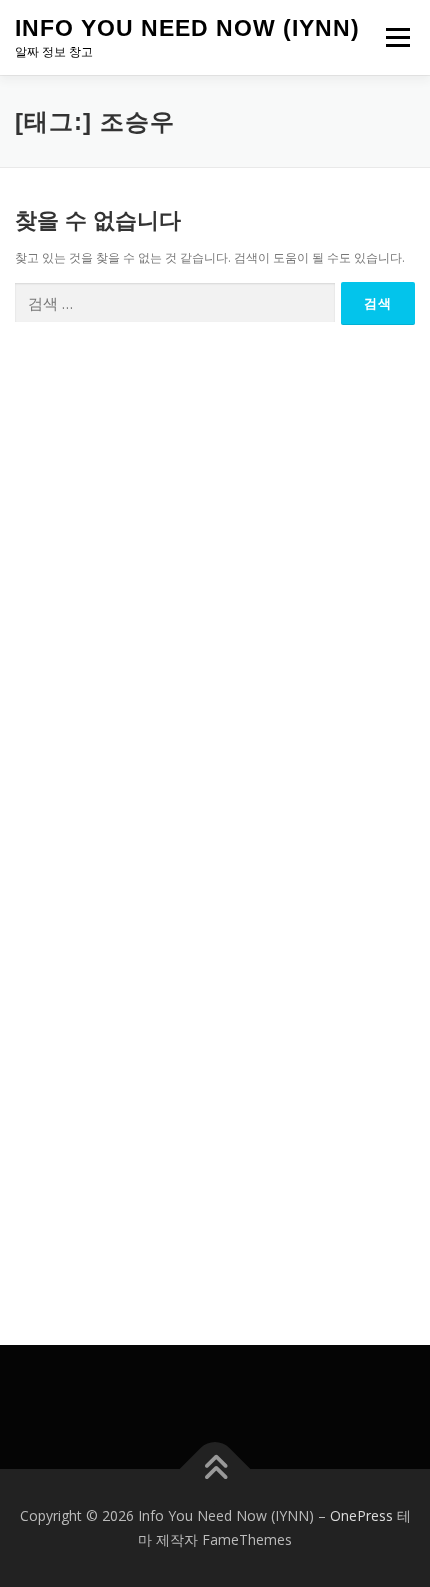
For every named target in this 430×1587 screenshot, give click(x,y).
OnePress (361, 1515)
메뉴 (392, 37)
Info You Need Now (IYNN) (187, 28)
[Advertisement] (215, 580)
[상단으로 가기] (215, 1469)
